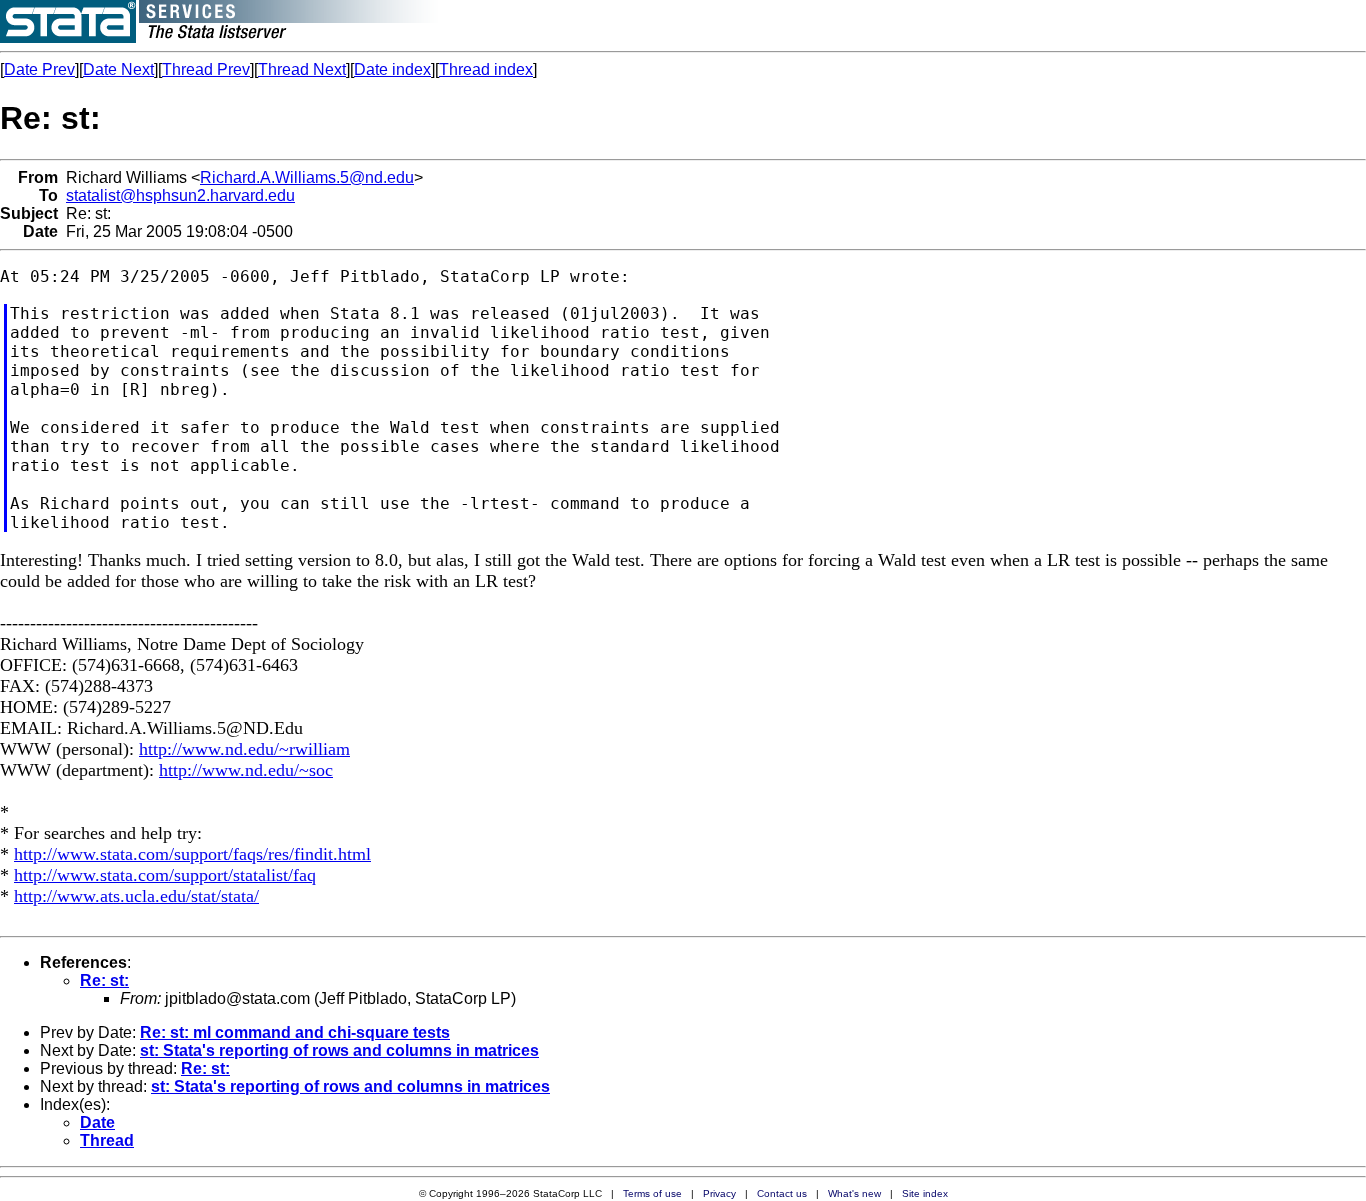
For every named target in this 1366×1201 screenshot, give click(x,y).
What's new (854, 1193)
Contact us (782, 1193)
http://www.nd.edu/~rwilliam (244, 749)
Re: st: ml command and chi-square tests (295, 1032)
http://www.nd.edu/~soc (246, 770)
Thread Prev (206, 69)
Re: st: (104, 980)
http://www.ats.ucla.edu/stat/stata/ (136, 896)
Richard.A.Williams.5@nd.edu (307, 177)
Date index (392, 69)
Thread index (486, 69)
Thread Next (302, 69)
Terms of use (652, 1193)
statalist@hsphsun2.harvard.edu (180, 195)
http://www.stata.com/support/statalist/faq (165, 875)
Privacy (719, 1193)
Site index (925, 1193)
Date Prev (39, 69)
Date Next (118, 69)
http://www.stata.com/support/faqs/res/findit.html (192, 854)
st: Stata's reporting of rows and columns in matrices (339, 1050)
